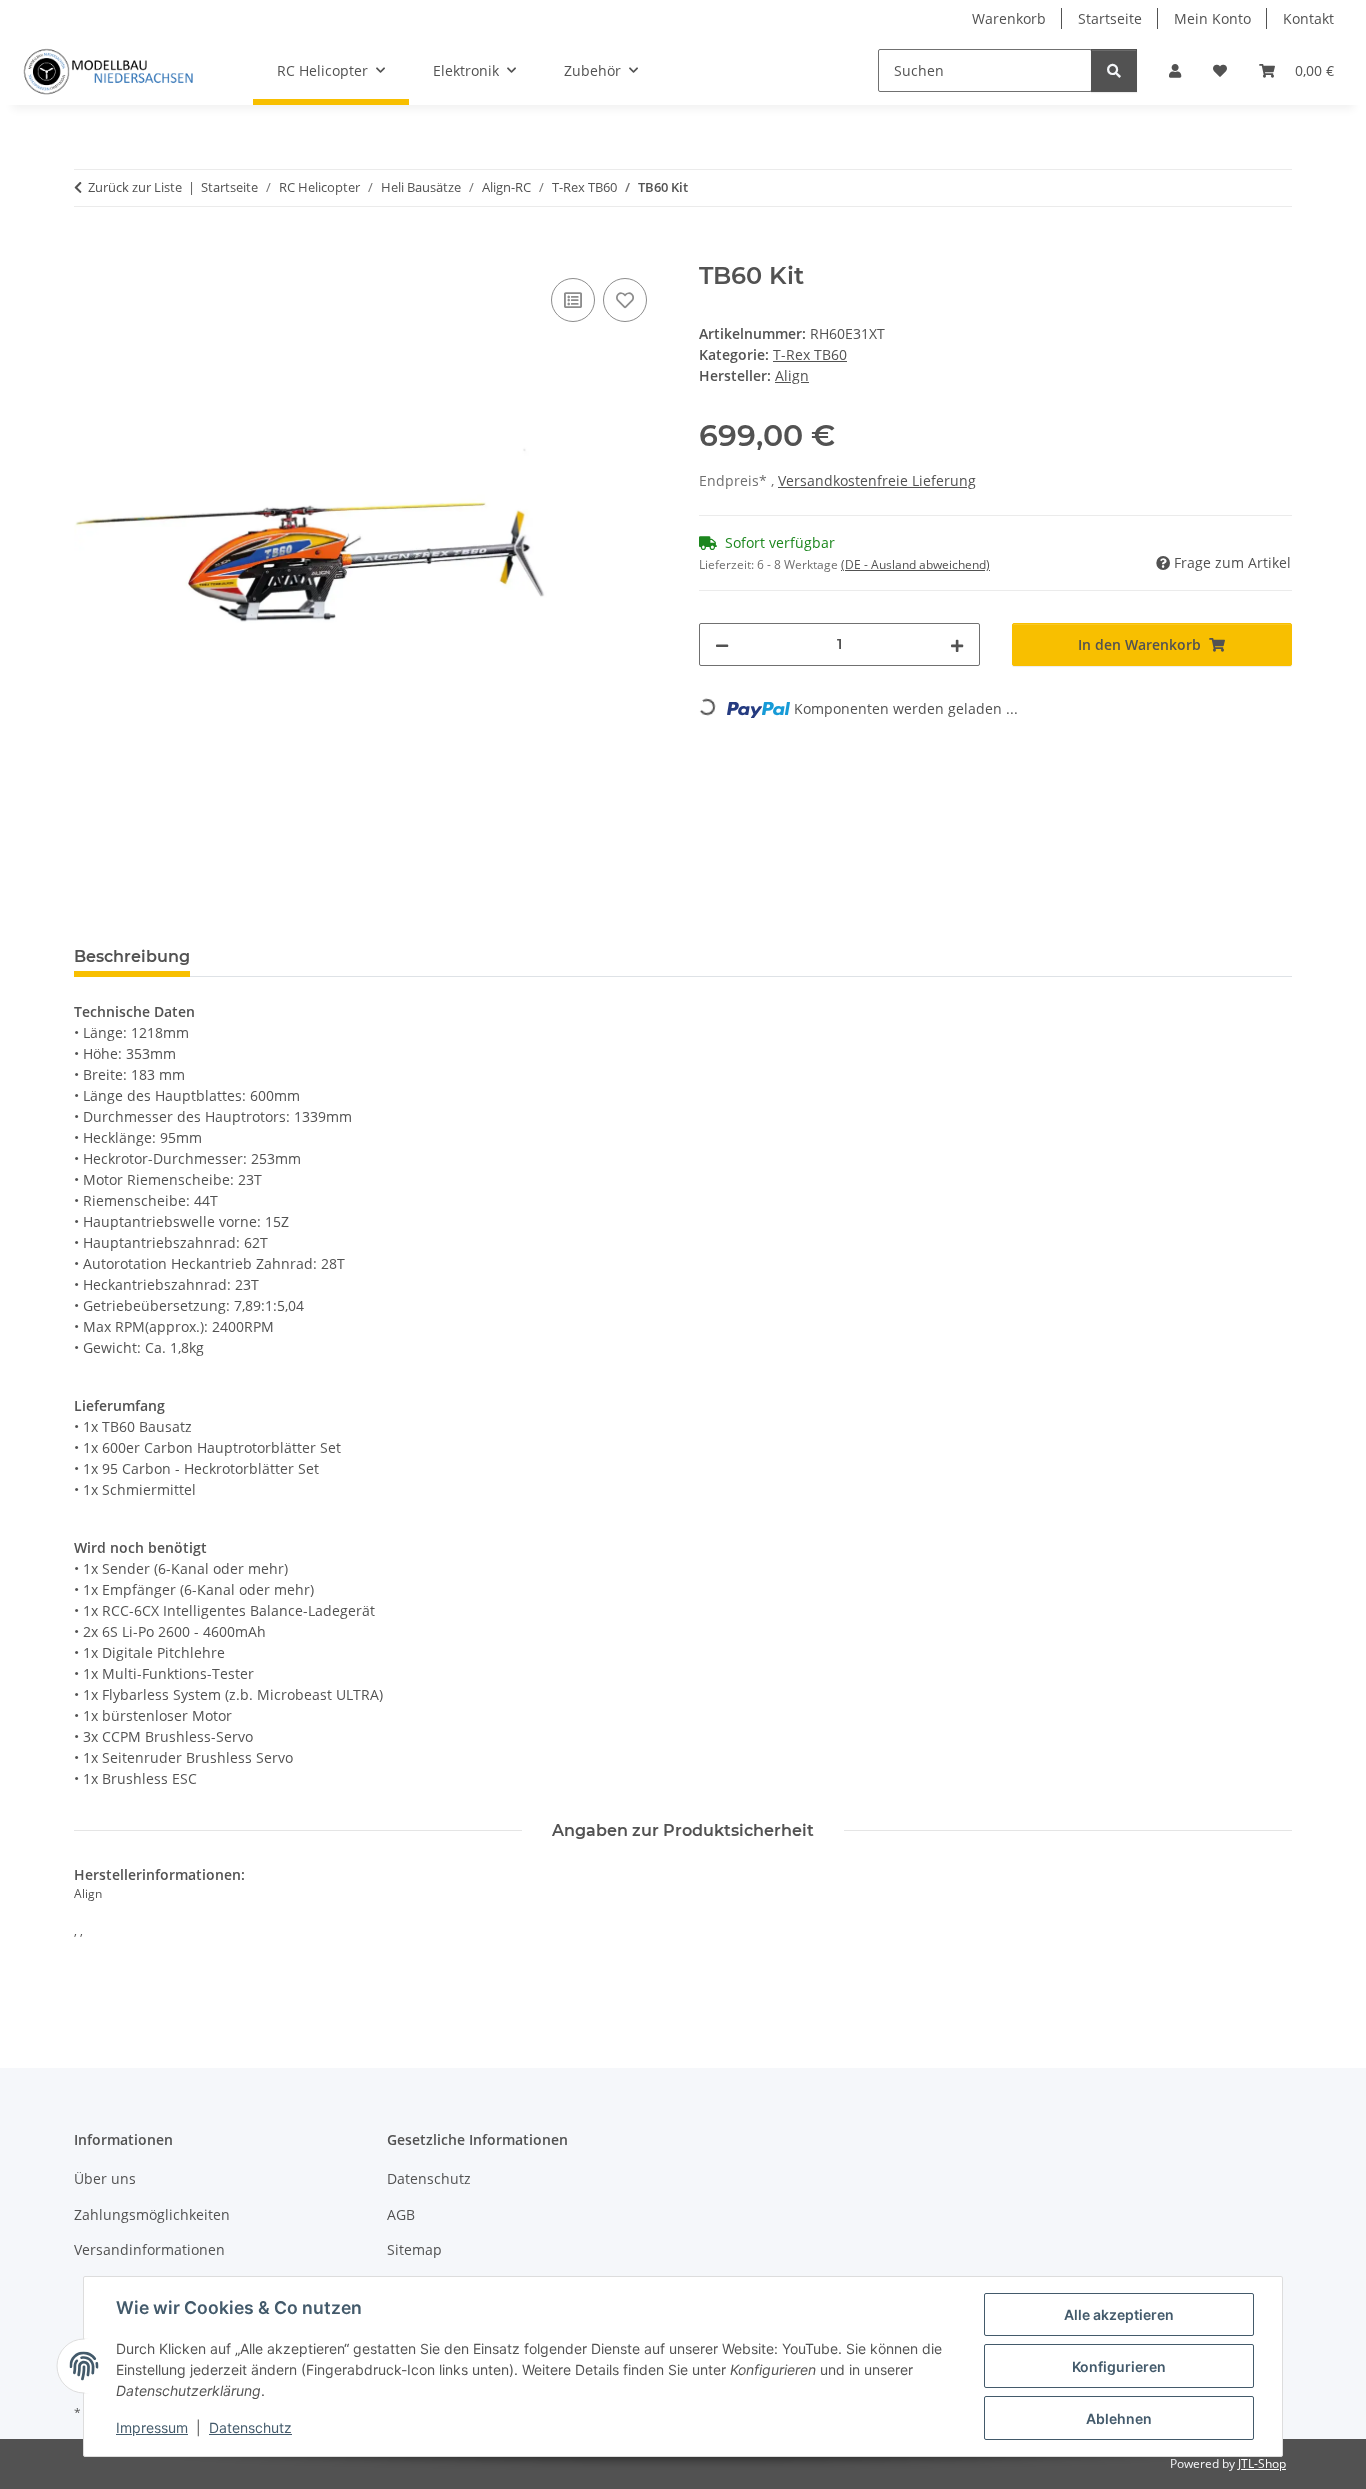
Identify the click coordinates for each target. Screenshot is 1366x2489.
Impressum (152, 2427)
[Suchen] (1114, 70)
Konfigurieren (1119, 2366)
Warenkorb (1009, 18)
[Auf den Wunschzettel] (625, 300)
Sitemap (414, 2249)
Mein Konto (1212, 18)
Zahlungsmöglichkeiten (152, 2214)
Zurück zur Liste (135, 187)
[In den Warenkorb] (90, 251)
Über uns (105, 2178)
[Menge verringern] (722, 644)
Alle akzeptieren (1119, 2314)
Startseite (1110, 18)
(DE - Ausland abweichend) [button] (915, 564)
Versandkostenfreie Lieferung (877, 480)
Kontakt (1308, 18)
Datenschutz (250, 2427)
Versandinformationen (149, 2249)
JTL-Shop (1262, 2463)
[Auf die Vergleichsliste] (573, 300)
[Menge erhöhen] (957, 644)
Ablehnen (1119, 2418)
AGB (401, 2214)
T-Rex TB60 (810, 354)
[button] (1175, 70)
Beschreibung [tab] (132, 956)
